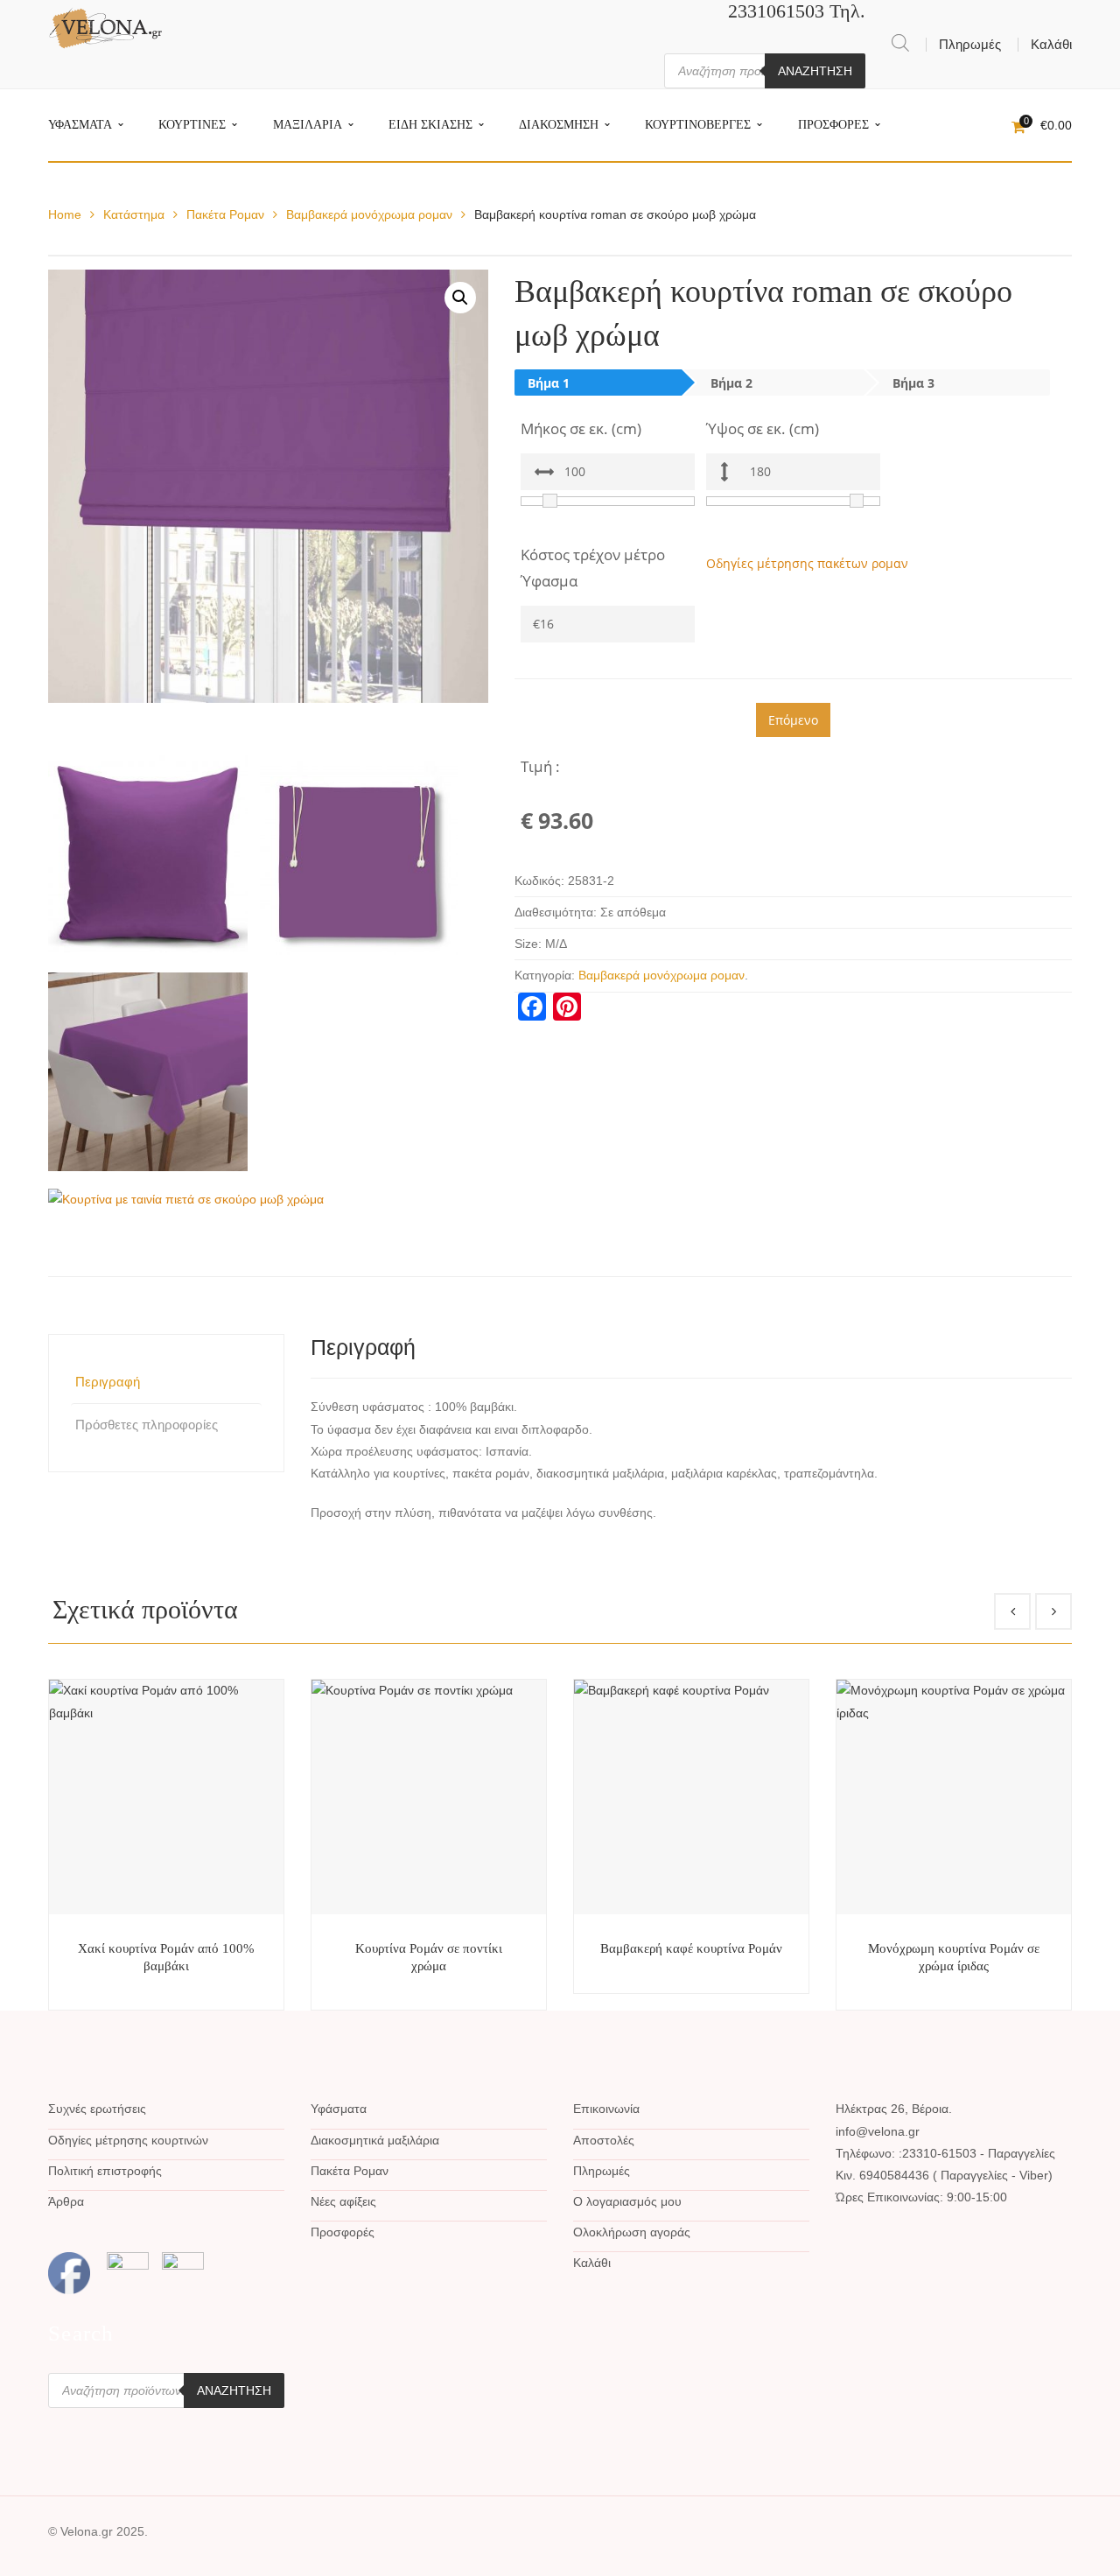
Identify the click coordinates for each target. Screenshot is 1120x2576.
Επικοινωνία (606, 2109)
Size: (528, 944)
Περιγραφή (108, 1382)
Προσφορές (343, 2232)
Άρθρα (66, 2201)
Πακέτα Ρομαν (225, 214)
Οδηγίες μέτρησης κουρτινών (128, 2140)
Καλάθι (1051, 44)
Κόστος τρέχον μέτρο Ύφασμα (593, 568)
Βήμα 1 (549, 383)
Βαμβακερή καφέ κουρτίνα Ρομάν (691, 1948)
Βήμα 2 (731, 383)
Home (65, 214)
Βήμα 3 (913, 383)
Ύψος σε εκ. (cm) (763, 428)
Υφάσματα (339, 2109)
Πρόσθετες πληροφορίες (147, 1425)
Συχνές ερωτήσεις (97, 2109)
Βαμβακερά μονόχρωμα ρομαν (369, 214)
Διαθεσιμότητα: (556, 912)
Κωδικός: (539, 881)
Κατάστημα (134, 214)
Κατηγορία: (545, 975)
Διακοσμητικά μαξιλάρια (375, 2140)
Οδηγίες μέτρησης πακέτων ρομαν (807, 563)
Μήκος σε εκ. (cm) (581, 428)
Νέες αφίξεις (343, 2201)
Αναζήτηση (815, 71)
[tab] (166, 1382)
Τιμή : (540, 766)
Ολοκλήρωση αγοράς (632, 2232)
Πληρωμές (970, 44)
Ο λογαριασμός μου (627, 2201)
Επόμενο (793, 720)
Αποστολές (604, 2140)
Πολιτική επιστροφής (105, 2171)
